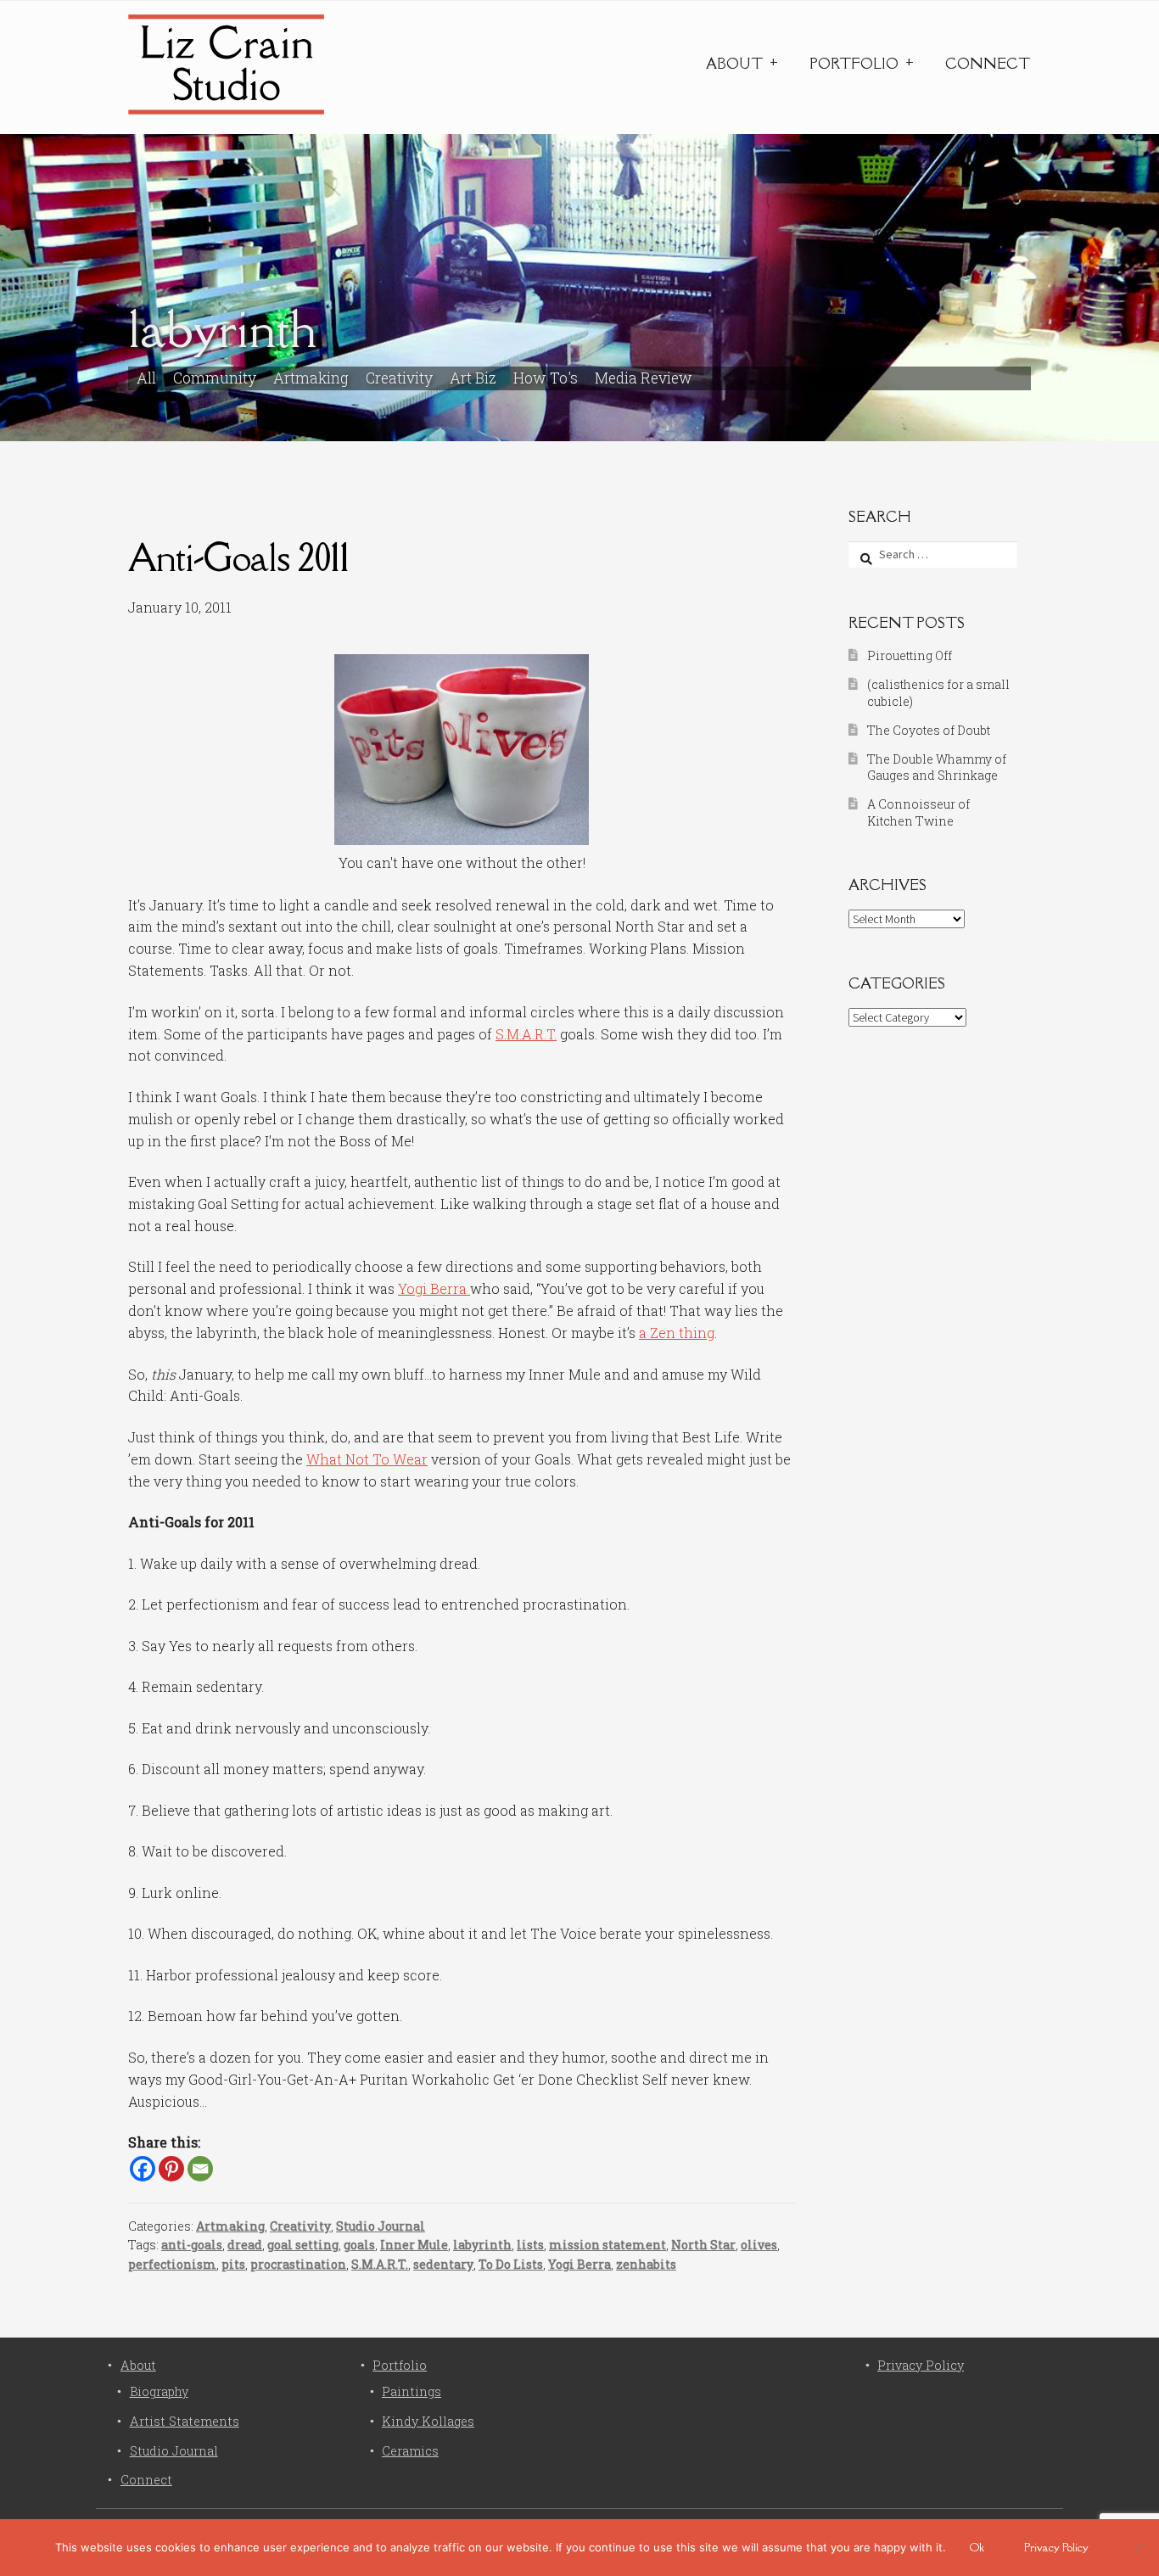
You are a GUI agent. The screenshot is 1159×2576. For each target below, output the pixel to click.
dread (245, 2245)
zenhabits (646, 2264)
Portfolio (854, 64)
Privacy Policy (921, 2365)
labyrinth (482, 2245)
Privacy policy (1056, 2547)
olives (759, 2245)
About (734, 64)
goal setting (303, 2245)
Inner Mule (414, 2245)
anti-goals (192, 2245)
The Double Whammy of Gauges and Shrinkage (937, 767)
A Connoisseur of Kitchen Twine (918, 812)
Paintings (412, 2391)
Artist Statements (185, 2421)
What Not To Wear (367, 1459)
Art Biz (473, 378)
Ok (977, 2547)
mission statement (607, 2245)
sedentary (443, 2264)
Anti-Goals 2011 (238, 557)
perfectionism (172, 2264)
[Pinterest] (171, 2169)
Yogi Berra (434, 1288)
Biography (159, 2391)
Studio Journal (381, 2226)
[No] (1138, 2547)
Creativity (399, 378)
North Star (703, 2245)
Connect (988, 64)
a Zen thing (677, 1333)
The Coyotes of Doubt (929, 730)
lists (530, 2245)
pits (233, 2264)
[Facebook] (143, 2169)
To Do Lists (511, 2264)
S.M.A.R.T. (526, 1034)
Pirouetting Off (910, 655)
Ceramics (410, 2451)
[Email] (200, 2169)
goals (359, 2245)
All (146, 378)
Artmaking (311, 378)
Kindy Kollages (428, 2421)
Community (215, 378)
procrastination (298, 2264)
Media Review (644, 378)
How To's (546, 378)
